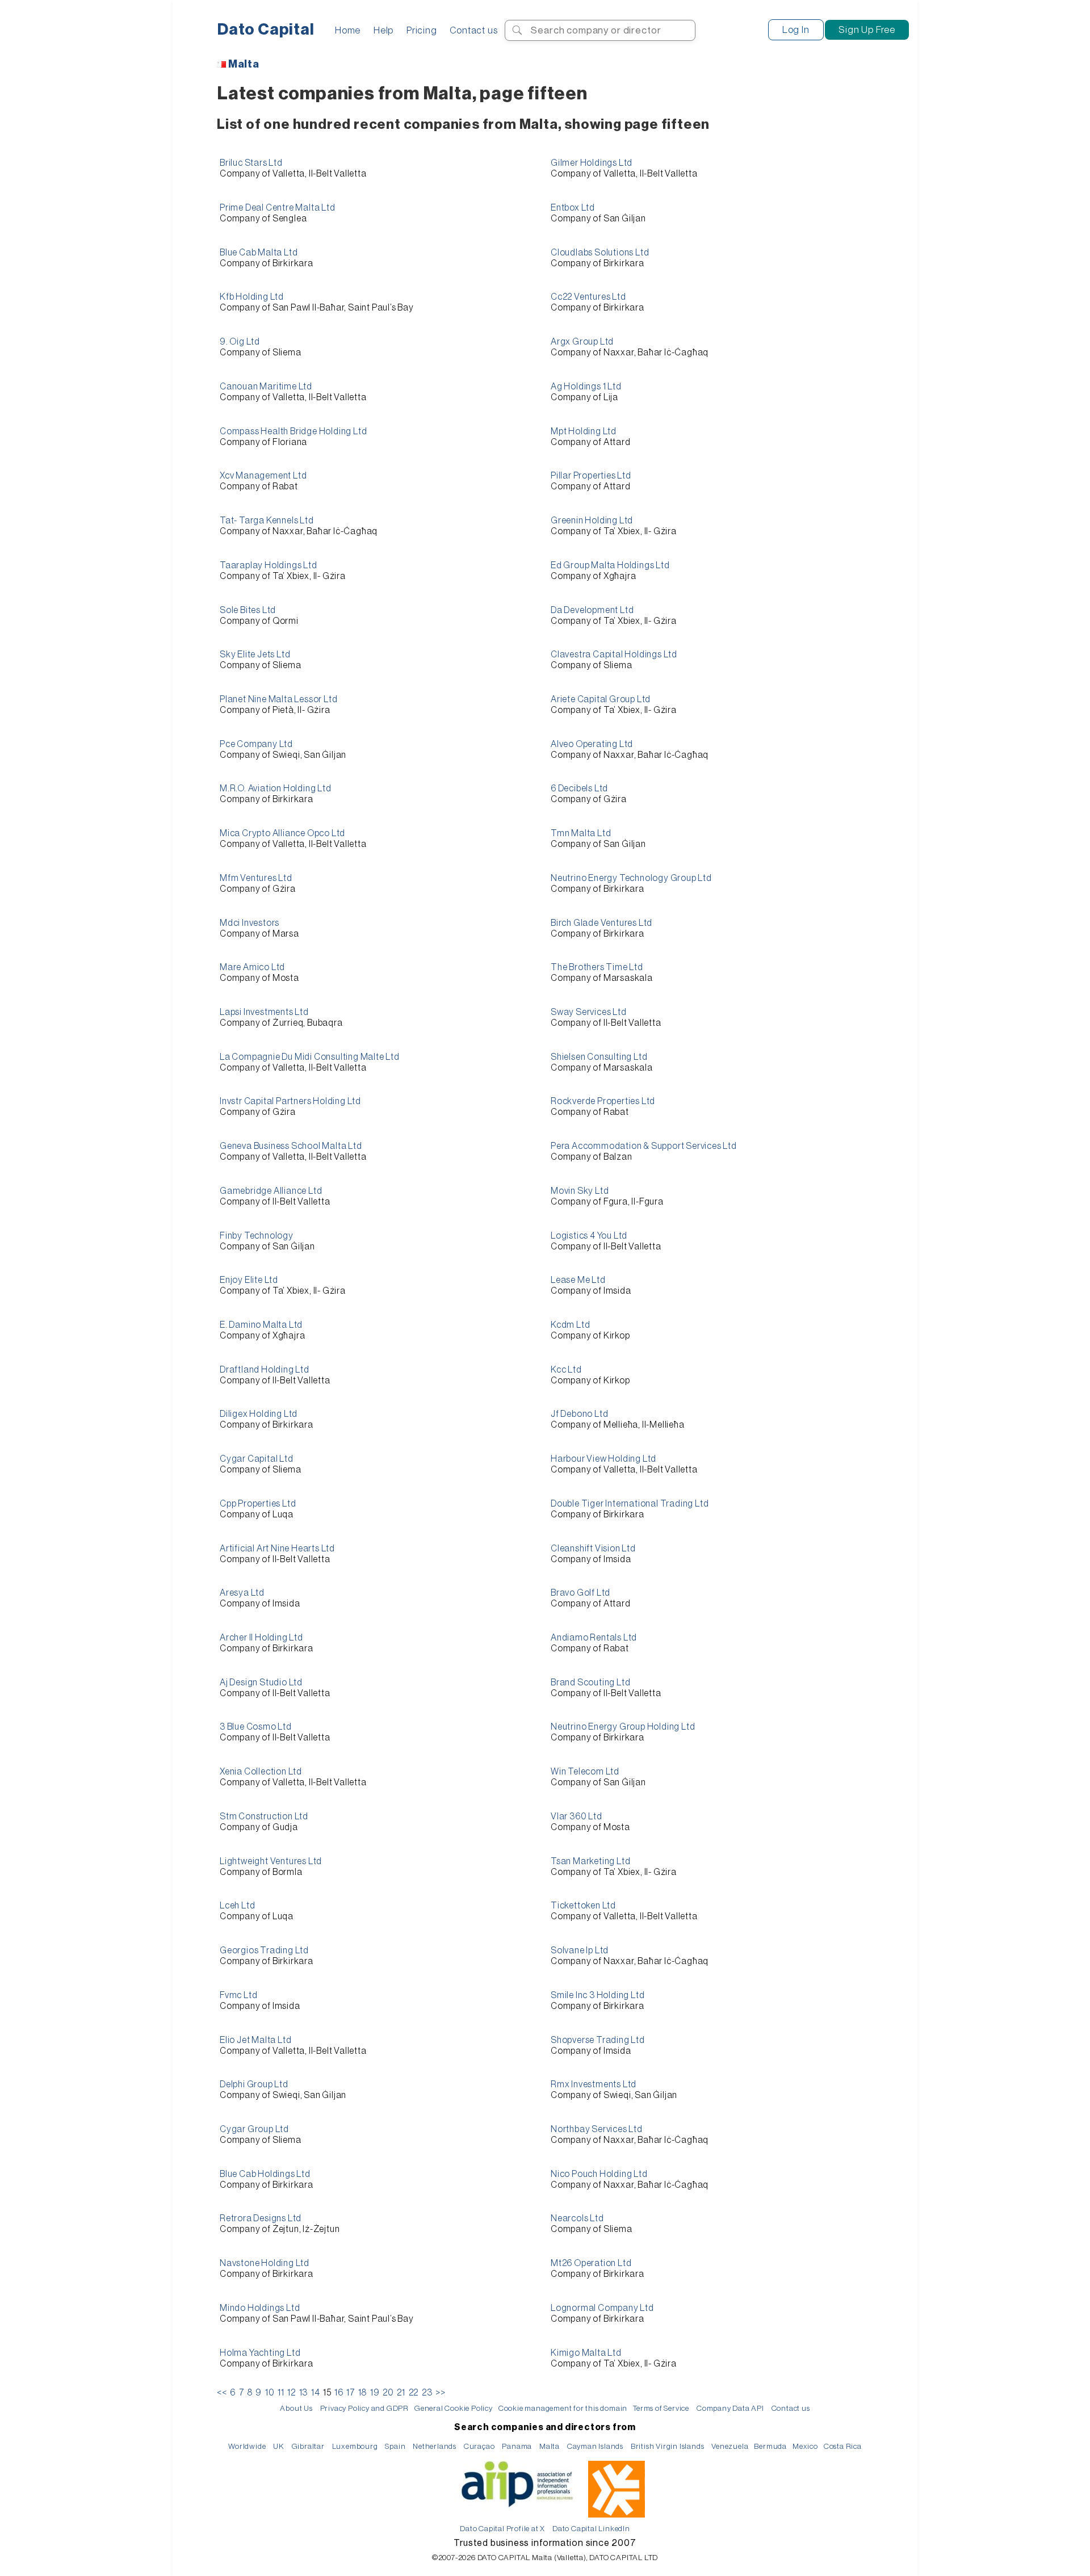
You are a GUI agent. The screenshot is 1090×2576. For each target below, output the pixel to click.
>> (441, 2393)
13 (304, 2393)
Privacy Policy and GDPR (364, 2408)
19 (375, 2393)
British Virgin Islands (668, 2446)
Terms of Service (661, 2408)
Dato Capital (266, 30)
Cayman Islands (595, 2446)
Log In (796, 30)
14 (316, 2393)
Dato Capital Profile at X (502, 2529)
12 (292, 2393)
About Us (296, 2408)
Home (348, 30)
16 (339, 2393)
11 (281, 2393)
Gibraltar (308, 2446)
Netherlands (435, 2446)
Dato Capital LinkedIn (591, 2529)
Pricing (422, 30)
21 (401, 2393)
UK (279, 2446)
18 (363, 2393)
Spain (395, 2446)
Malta (244, 64)
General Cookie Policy (454, 2408)
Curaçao (479, 2446)
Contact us (473, 30)
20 (388, 2393)
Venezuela (730, 2446)
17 (351, 2393)
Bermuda (770, 2446)
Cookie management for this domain (563, 2408)
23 (427, 2393)
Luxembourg (355, 2446)
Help (383, 30)
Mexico (805, 2446)
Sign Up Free (867, 30)
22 (414, 2393)
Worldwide (247, 2446)
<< (222, 2393)
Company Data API (730, 2408)
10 (270, 2393)
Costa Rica (843, 2446)
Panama (517, 2446)
